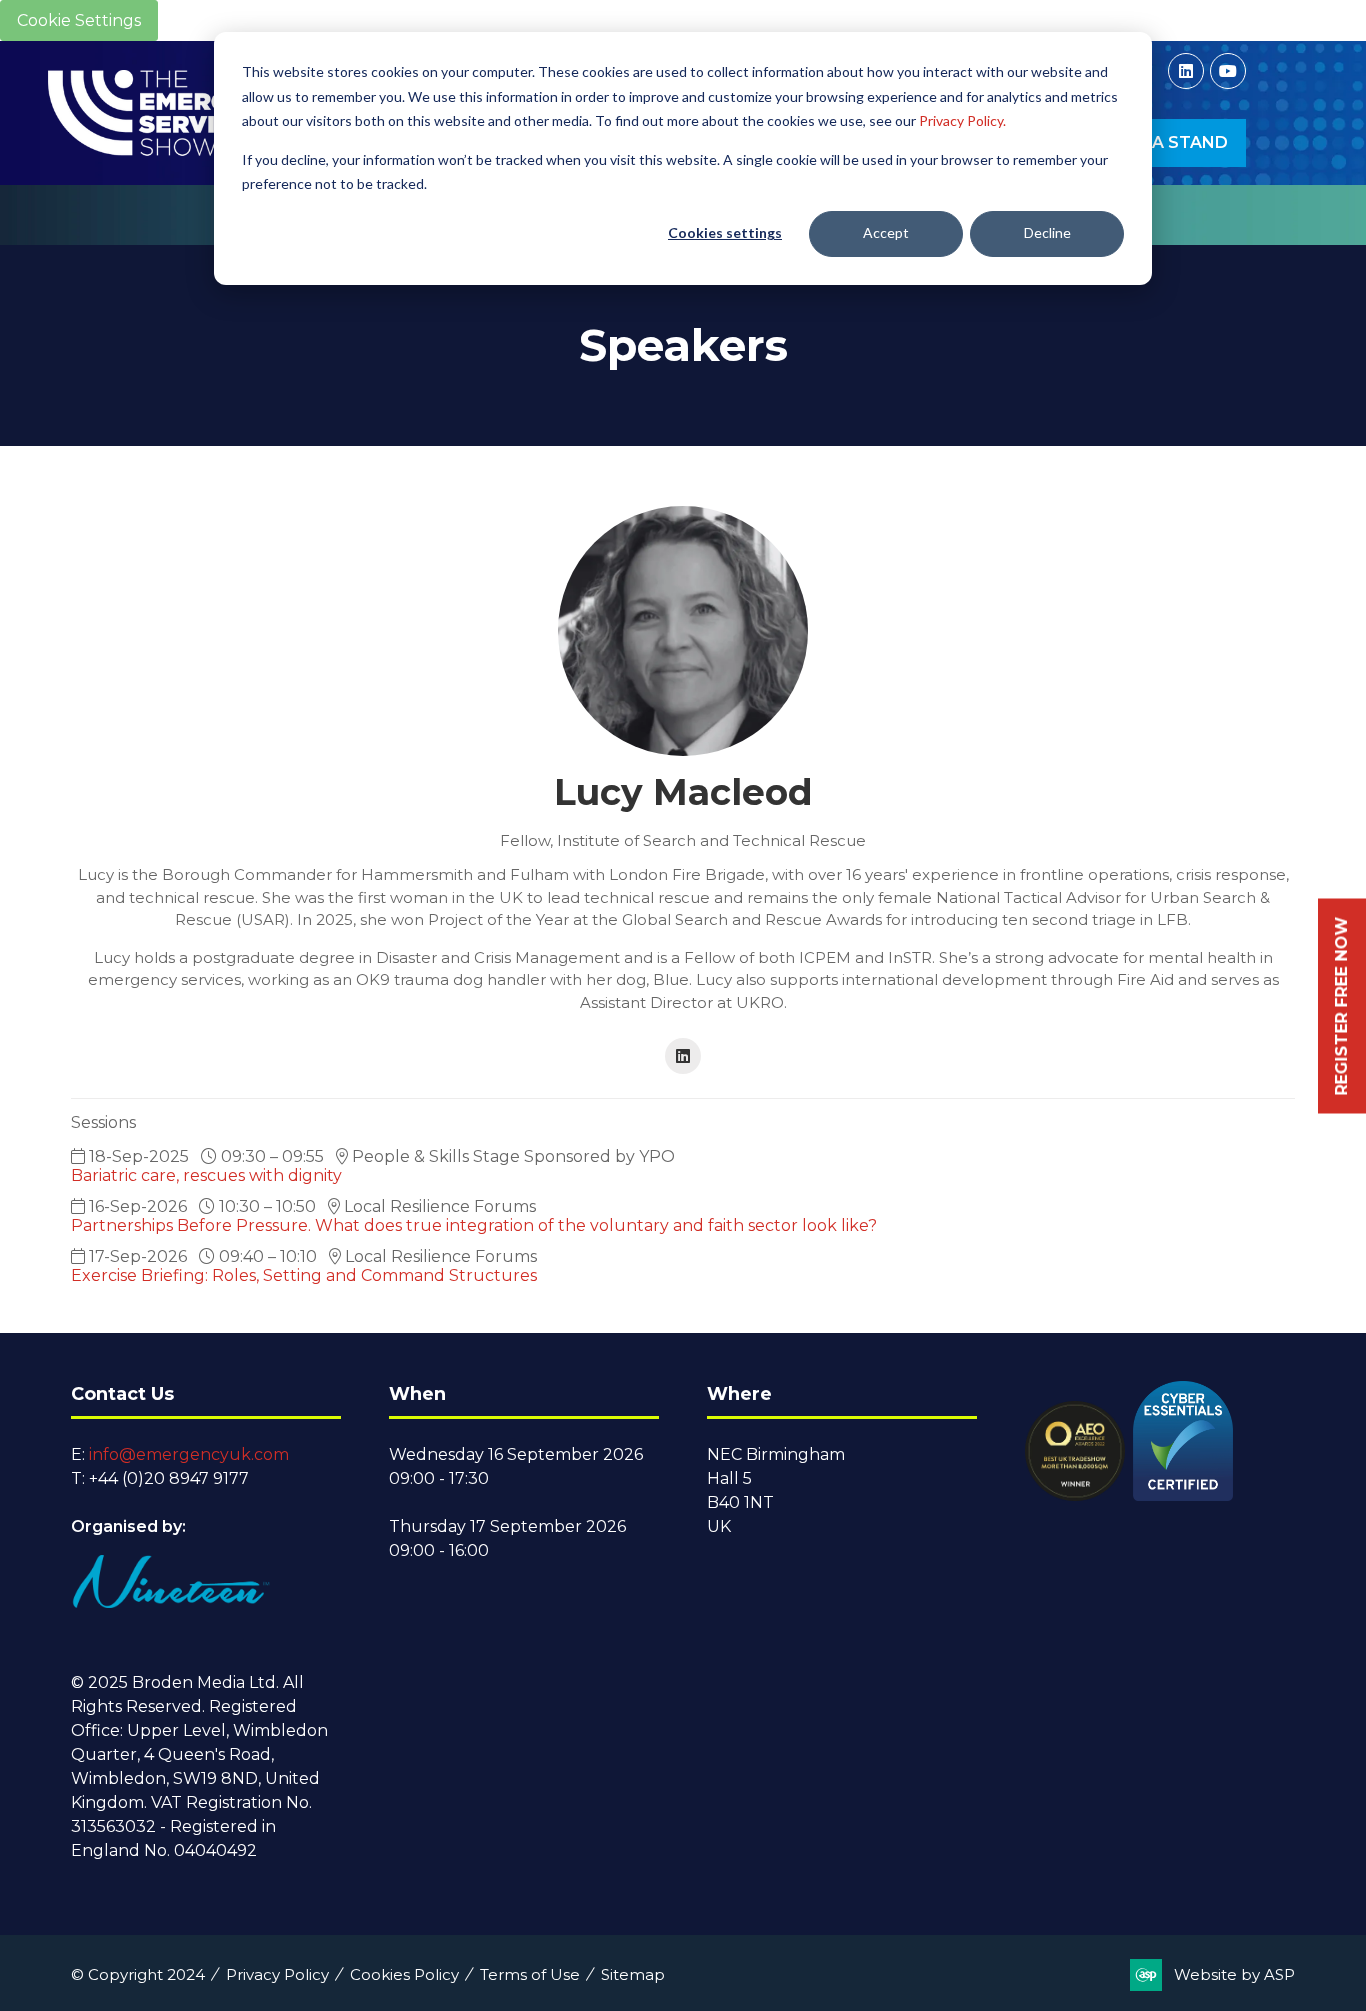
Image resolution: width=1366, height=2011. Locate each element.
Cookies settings (725, 232)
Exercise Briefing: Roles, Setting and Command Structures (304, 1275)
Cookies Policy (404, 1974)
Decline (1047, 232)
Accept (886, 232)
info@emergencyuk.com (189, 1454)
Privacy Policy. (962, 120)
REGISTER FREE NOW (1341, 1005)
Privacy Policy (277, 1974)
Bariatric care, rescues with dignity (206, 1175)
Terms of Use (530, 1974)
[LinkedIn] (1186, 71)
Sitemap (633, 1974)
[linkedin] (683, 1056)
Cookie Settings (79, 20)
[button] (1162, 143)
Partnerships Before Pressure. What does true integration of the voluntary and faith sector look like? (474, 1225)
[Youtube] (1228, 71)
